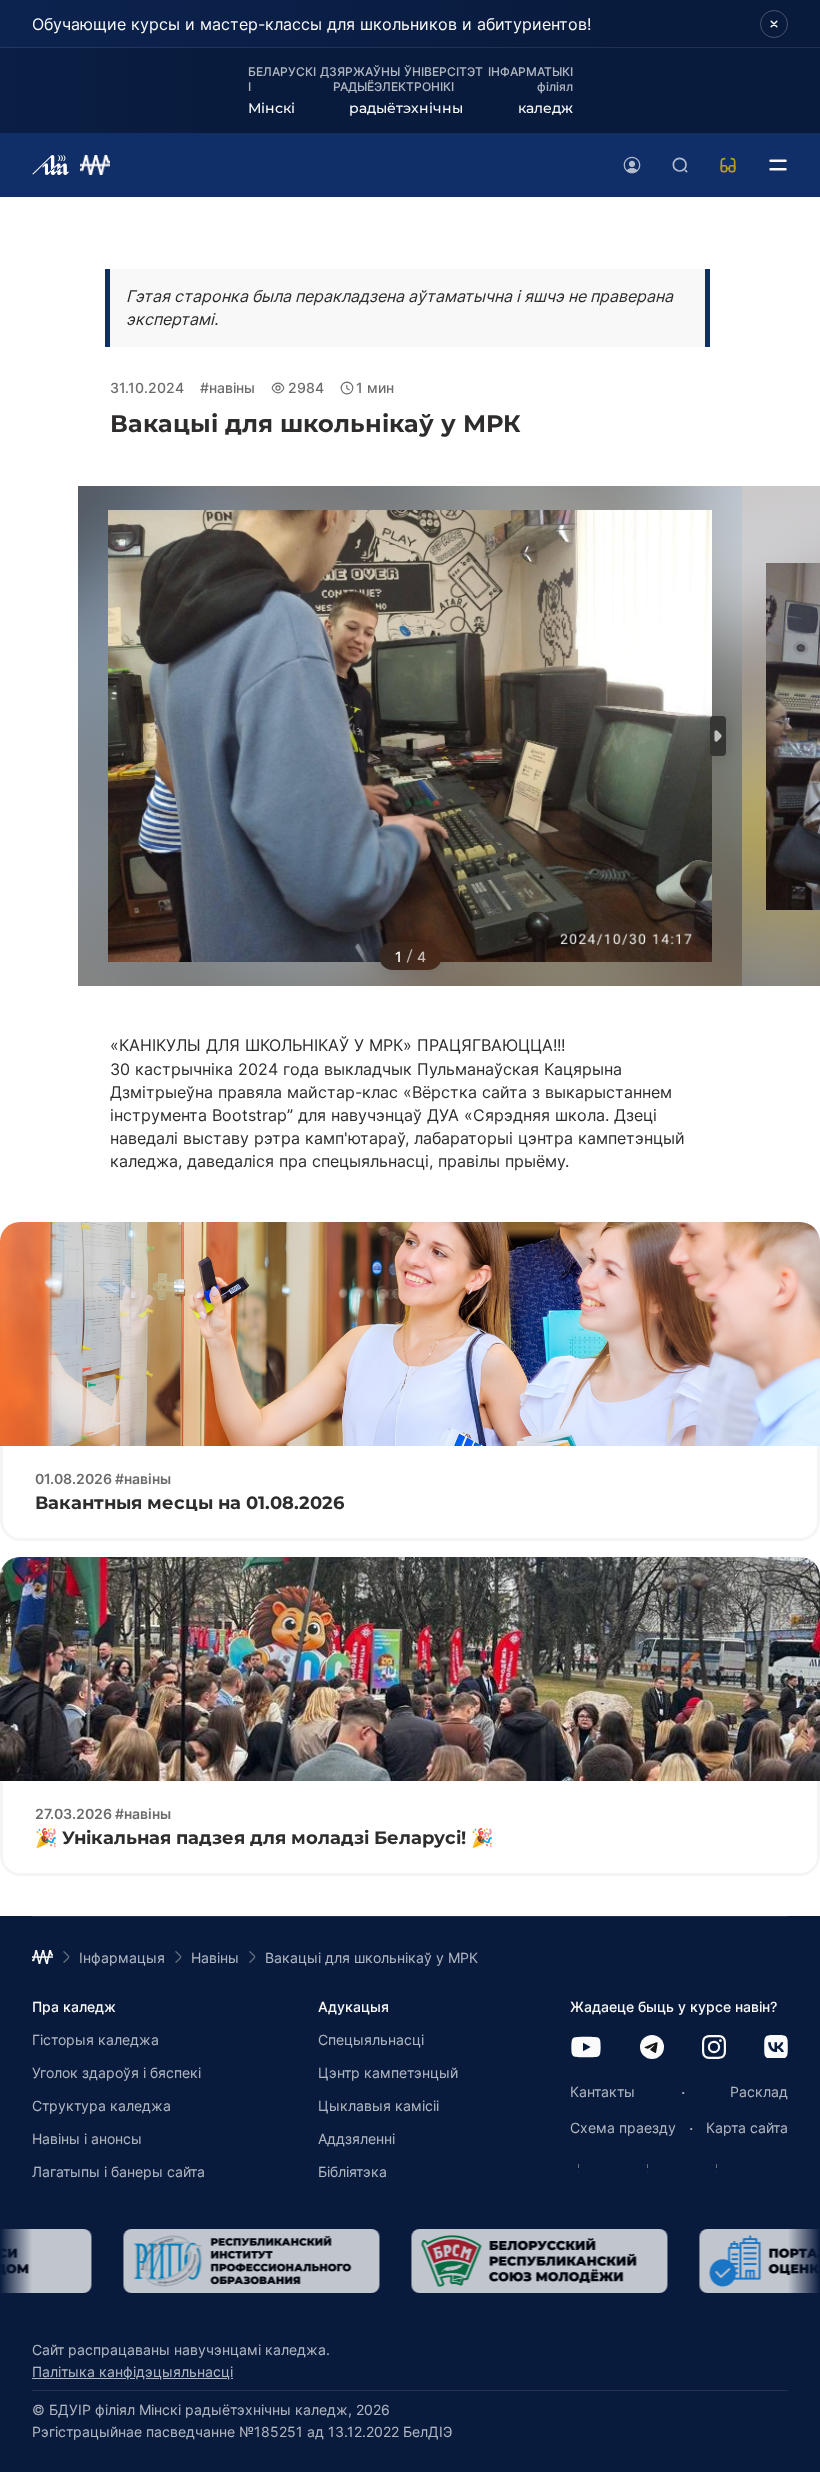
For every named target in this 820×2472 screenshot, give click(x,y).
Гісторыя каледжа (95, 2039)
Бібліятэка (352, 2171)
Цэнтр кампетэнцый (388, 2072)
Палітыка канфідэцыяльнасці (132, 2371)
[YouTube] (586, 2048)
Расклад (759, 2091)
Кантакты (602, 2091)
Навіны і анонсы (87, 2138)
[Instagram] (714, 2048)
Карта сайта (747, 2127)
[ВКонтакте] (776, 2048)
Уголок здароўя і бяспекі (116, 2072)
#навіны (227, 387)
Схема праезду (623, 2127)
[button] (718, 736)
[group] (160, 2261)
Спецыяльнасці (371, 2039)
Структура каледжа (101, 2105)
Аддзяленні (356, 2138)
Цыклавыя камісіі (378, 2105)
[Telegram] (652, 2048)
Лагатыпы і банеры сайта (118, 2171)
